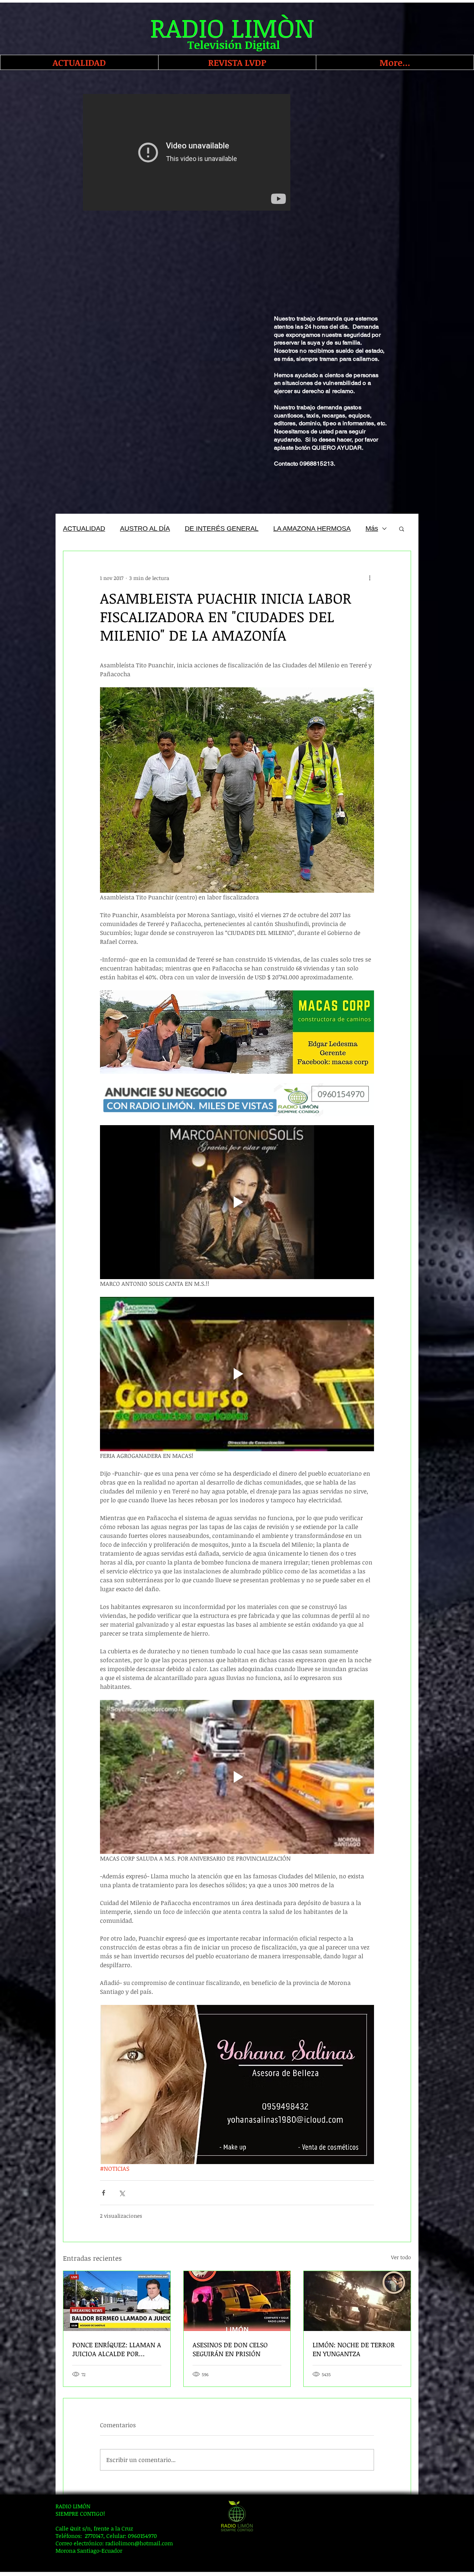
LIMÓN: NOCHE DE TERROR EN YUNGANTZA (354, 2349)
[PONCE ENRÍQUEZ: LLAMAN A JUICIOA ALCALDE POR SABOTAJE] (117, 2301)
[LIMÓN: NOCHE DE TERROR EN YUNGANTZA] (357, 2301)
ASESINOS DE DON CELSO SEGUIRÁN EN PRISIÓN (230, 2349)
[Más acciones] (370, 578)
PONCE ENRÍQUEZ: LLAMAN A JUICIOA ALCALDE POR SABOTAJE (117, 2349)
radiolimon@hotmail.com (139, 2543)
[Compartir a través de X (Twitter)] (122, 2193)
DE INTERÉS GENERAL (222, 529)
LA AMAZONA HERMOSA (312, 529)
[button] (402, 529)
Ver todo (401, 2257)
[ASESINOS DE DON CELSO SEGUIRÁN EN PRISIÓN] (237, 2301)
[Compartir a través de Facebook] (104, 2193)
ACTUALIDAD (84, 529)
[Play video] (237, 1777)
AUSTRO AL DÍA (145, 529)
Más (372, 529)
